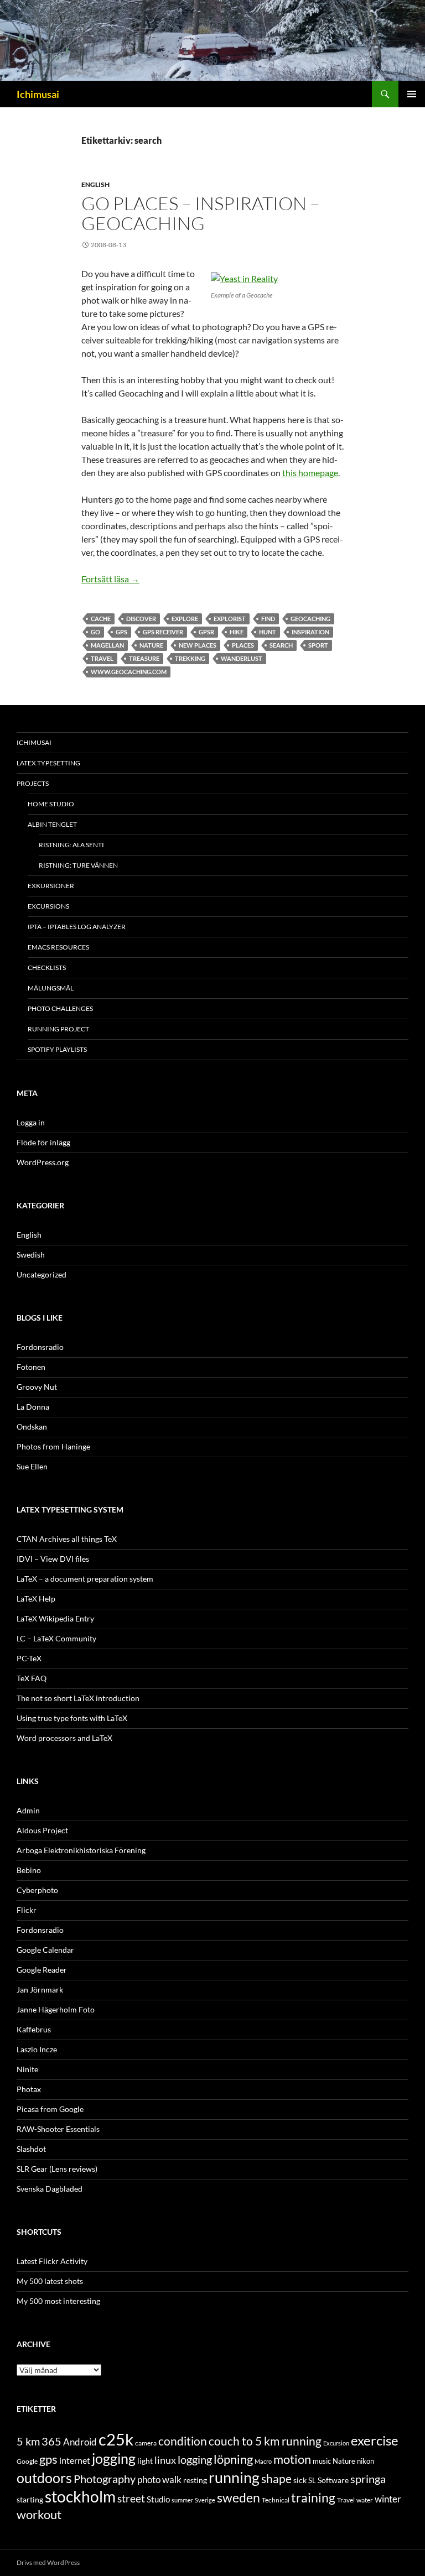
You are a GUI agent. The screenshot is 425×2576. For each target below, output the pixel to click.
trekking (190, 658)
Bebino (29, 1870)
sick (300, 2480)
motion (292, 2459)
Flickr (27, 1910)
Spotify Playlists (57, 1049)
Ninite (27, 2069)
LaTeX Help (36, 1599)
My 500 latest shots (50, 2281)
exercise (375, 2441)
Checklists (47, 968)
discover (141, 619)
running (234, 2477)
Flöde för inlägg (43, 1142)
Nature (151, 645)
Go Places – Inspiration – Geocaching (201, 213)
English (95, 184)
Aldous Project (42, 1830)
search (281, 645)
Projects (33, 783)
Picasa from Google (50, 2109)
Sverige (205, 2500)
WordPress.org (43, 1162)
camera (146, 2443)
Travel (102, 658)
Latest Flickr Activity (52, 2261)
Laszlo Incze (37, 2049)
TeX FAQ (32, 1678)
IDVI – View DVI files (53, 1559)
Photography (105, 2479)
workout (39, 2514)
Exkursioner (51, 886)
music (322, 2461)
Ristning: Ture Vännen (78, 865)
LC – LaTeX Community (56, 1638)
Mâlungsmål (51, 988)
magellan (107, 645)
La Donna (33, 1407)
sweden (239, 2497)
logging (195, 2459)
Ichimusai (38, 94)
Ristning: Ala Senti (71, 845)
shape (276, 2478)
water (365, 2500)
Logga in (31, 1122)
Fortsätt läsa (110, 579)
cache (101, 619)
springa (368, 2479)
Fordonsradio (40, 1347)
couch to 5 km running (265, 2441)
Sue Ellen (32, 1466)
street (131, 2498)
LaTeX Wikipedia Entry (55, 1618)
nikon (366, 2461)
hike (237, 632)
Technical (276, 2500)
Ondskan (32, 1427)
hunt (268, 632)
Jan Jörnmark (40, 1990)
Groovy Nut (37, 1387)
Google (27, 2461)
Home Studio (51, 804)
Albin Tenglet (52, 824)
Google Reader (42, 1970)
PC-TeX (29, 1658)
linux (165, 2460)
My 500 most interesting (58, 2301)
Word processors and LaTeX (64, 1738)
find (268, 619)
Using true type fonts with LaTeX (72, 1718)
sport (318, 645)
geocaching (310, 619)
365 (51, 2441)
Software (333, 2480)
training (313, 2498)
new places (198, 645)
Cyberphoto (37, 1890)
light (145, 2461)
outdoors (44, 2478)
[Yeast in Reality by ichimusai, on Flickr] (244, 277)
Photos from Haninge (53, 1446)
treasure (144, 658)
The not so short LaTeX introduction (78, 1698)
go (95, 632)
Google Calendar (45, 1950)
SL (312, 2480)
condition (183, 2441)
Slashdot (31, 2149)
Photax (29, 2089)
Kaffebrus (34, 2029)
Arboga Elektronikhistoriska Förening (81, 1850)
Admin (28, 1810)
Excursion (336, 2443)
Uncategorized (42, 1274)
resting (195, 2480)
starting (30, 2499)
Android (80, 2442)
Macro (263, 2461)
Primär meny (412, 94)
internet (75, 2460)
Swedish (31, 1255)
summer (182, 2500)
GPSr (206, 632)
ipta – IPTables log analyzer (77, 927)
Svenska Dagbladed (50, 2189)
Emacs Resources (58, 947)
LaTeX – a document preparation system (85, 1579)
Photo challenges (60, 1008)
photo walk (159, 2480)
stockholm (80, 2497)
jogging (114, 2458)
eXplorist (230, 619)
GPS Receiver (163, 632)
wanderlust (242, 658)
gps (121, 632)
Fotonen (31, 1367)
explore (185, 619)
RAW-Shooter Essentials (58, 2129)
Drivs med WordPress (48, 2562)
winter (388, 2499)
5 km (28, 2441)
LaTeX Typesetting (48, 763)
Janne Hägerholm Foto (56, 2009)
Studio (158, 2499)
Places (243, 645)
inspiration (310, 632)
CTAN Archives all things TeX (67, 1539)
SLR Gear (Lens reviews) (57, 2169)
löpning (233, 2459)
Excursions (48, 906)
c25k (116, 2439)
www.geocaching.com (129, 672)
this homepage (310, 473)
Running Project (58, 1029)
